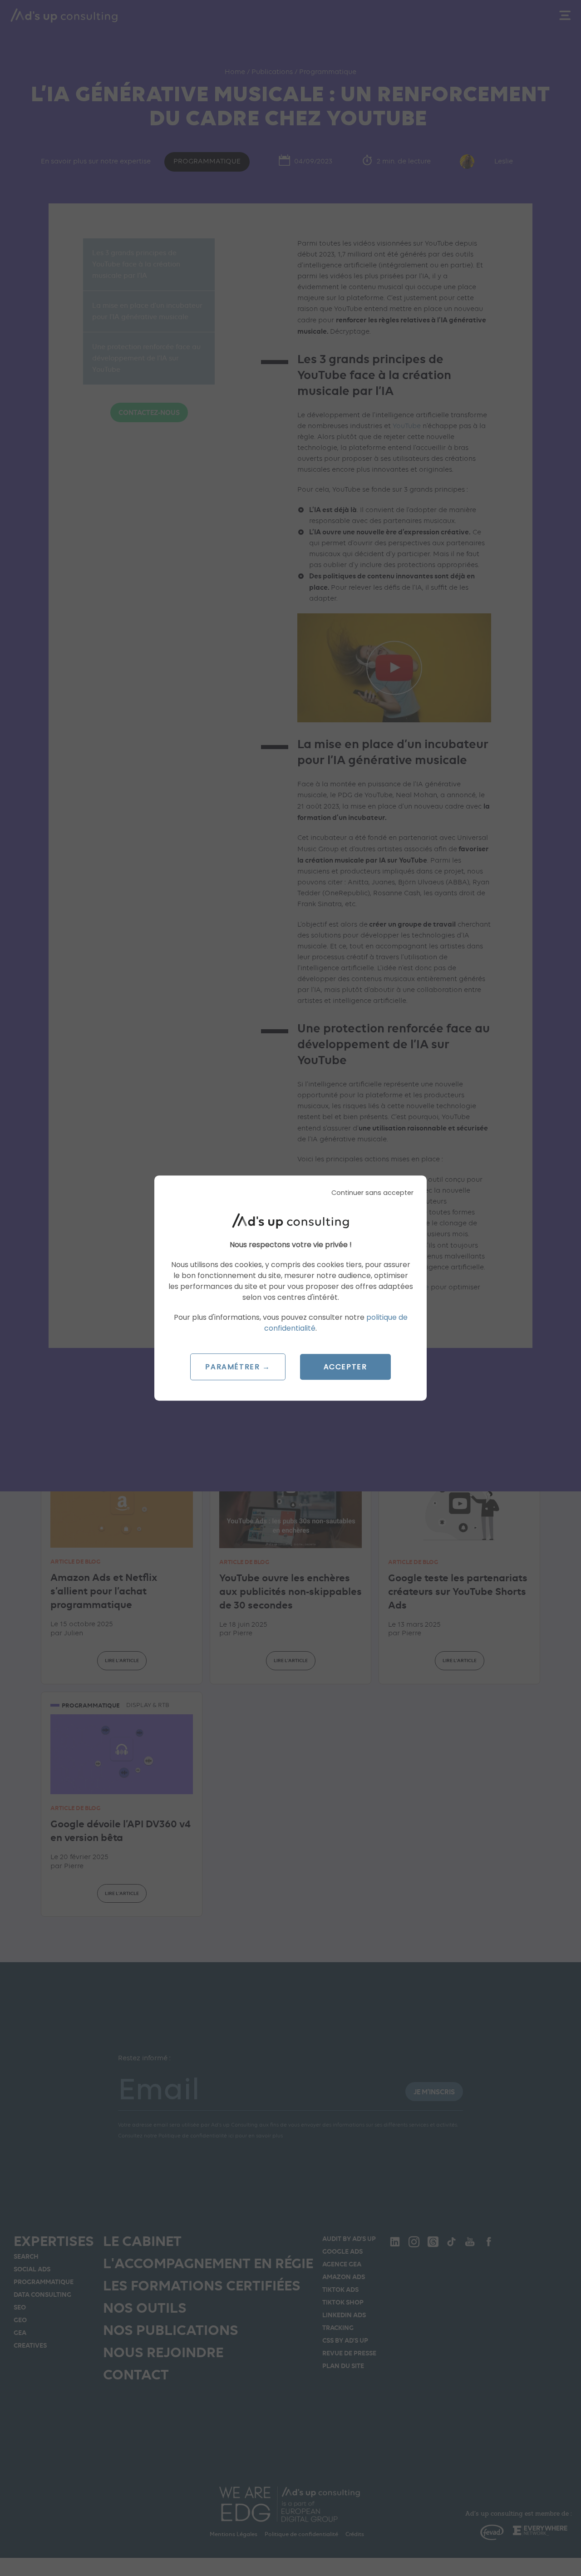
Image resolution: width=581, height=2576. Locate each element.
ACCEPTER (345, 1367)
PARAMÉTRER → (238, 1367)
